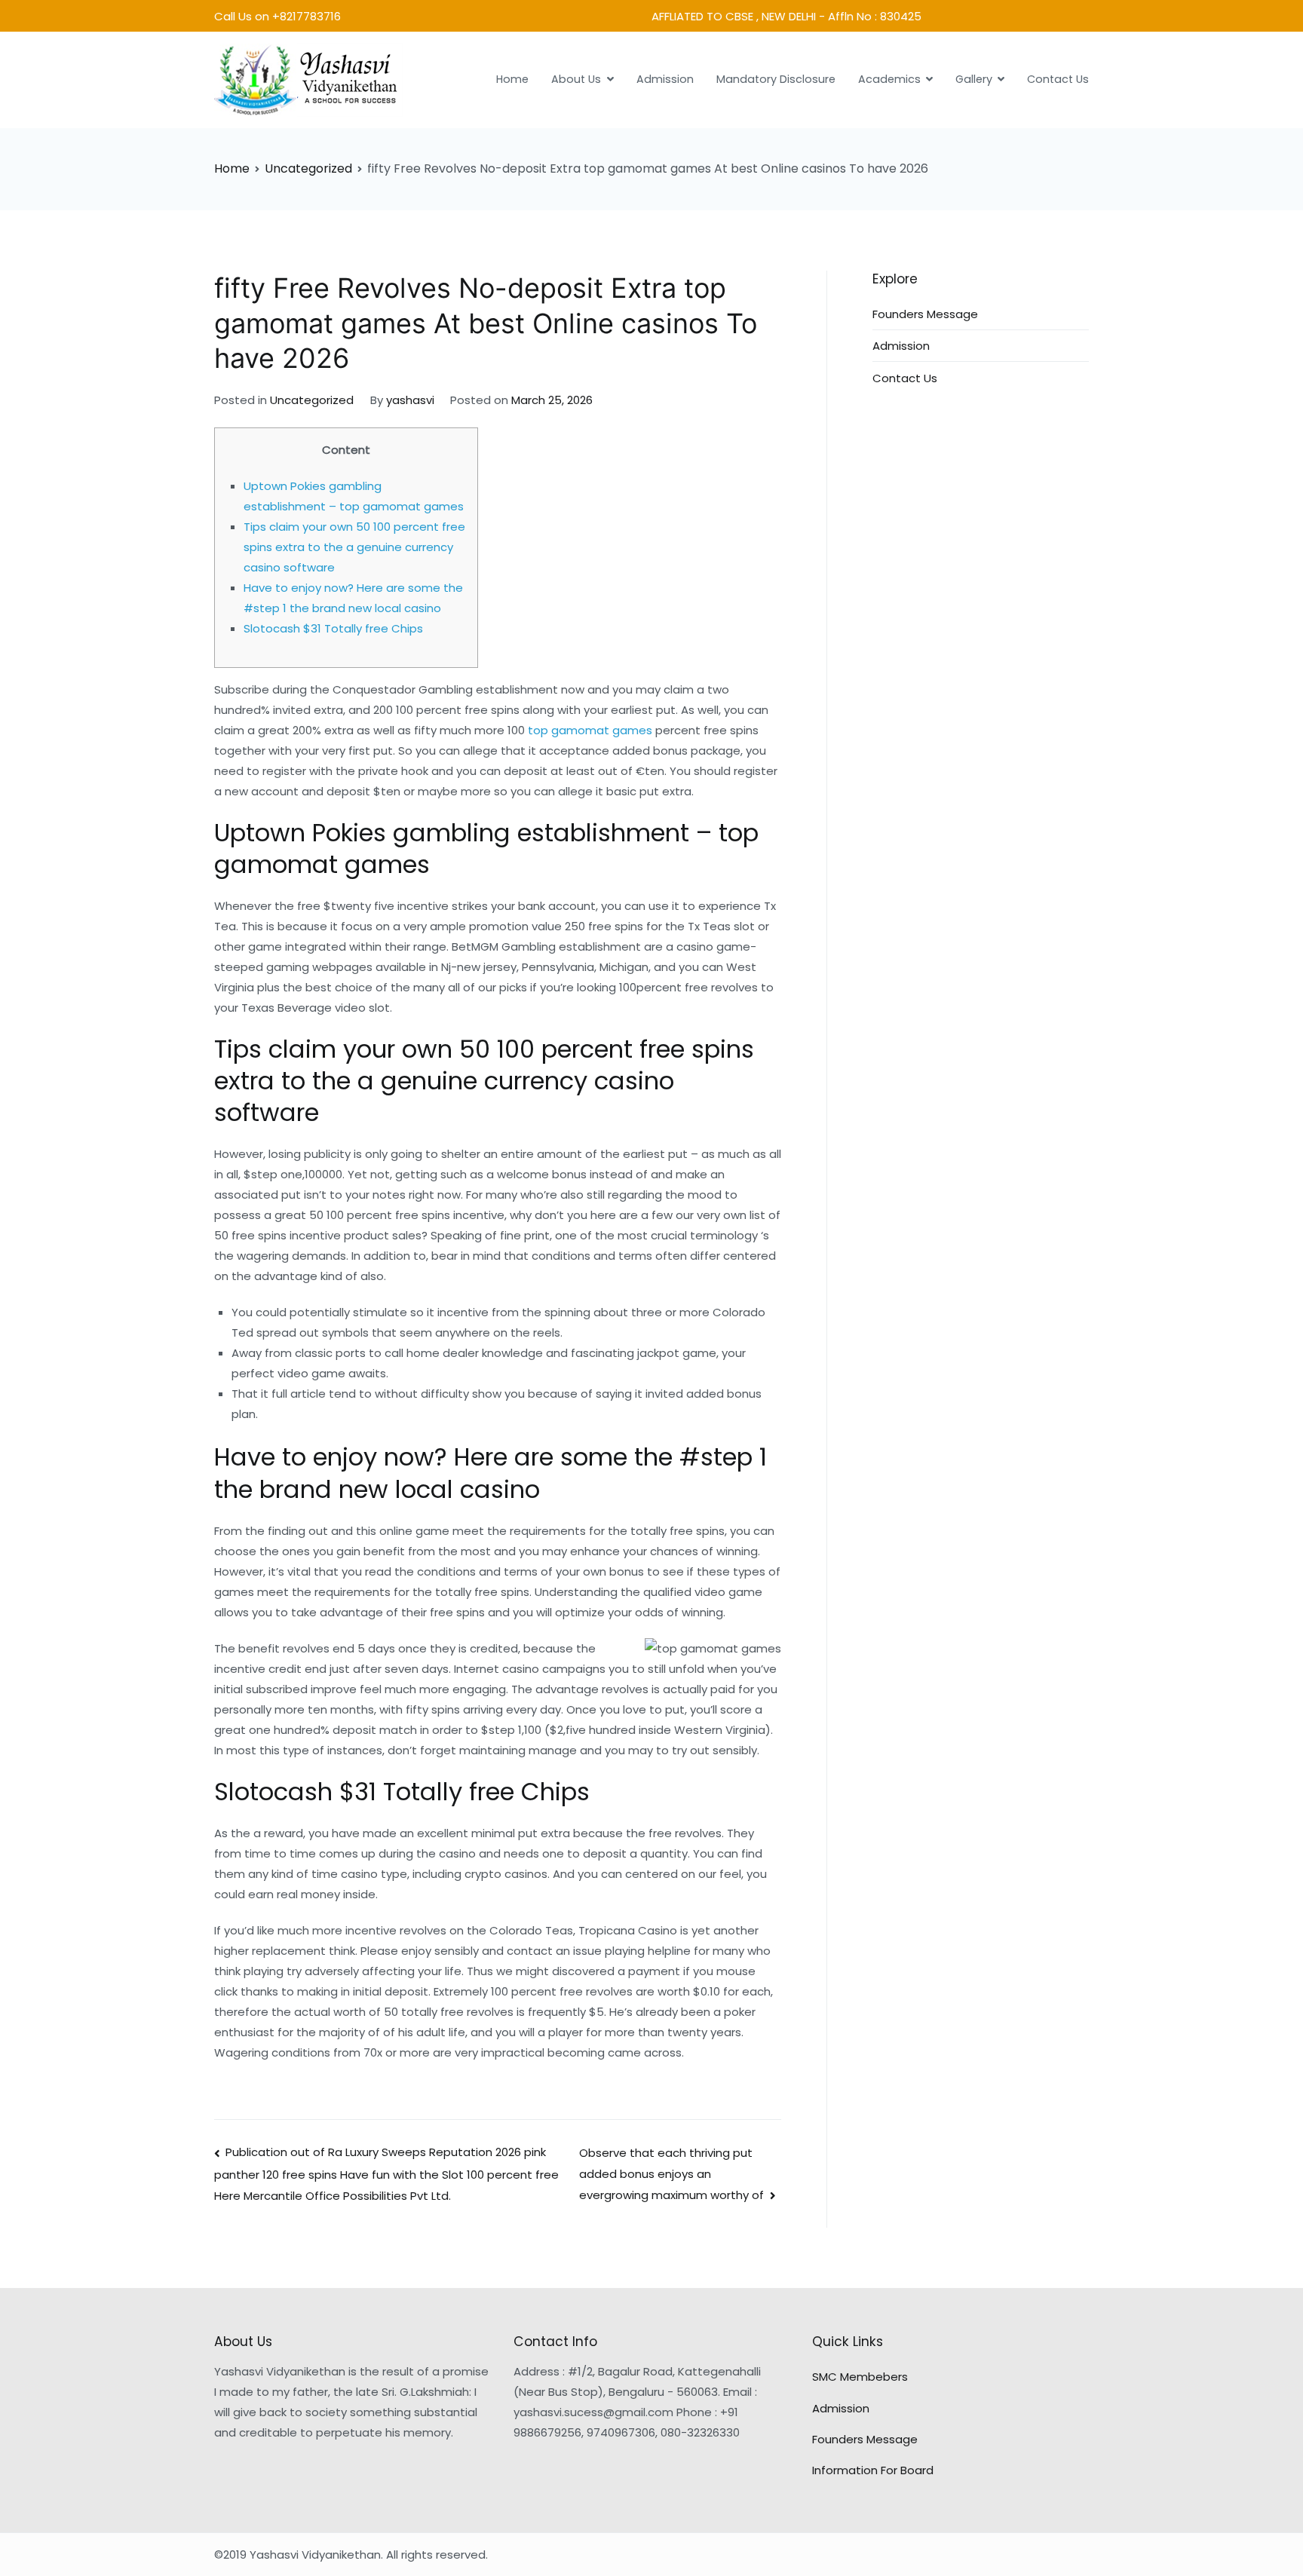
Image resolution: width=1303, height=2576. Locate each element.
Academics (889, 79)
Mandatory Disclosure (776, 79)
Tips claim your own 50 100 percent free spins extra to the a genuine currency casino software (354, 547)
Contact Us (1058, 79)
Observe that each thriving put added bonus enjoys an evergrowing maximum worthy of (671, 2174)
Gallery (974, 79)
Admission (665, 79)
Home (512, 79)
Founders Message (925, 314)
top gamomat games (590, 730)
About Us (576, 79)
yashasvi (410, 400)
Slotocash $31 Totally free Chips (333, 628)
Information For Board (873, 2470)
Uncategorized (312, 400)
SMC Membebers (860, 2377)
